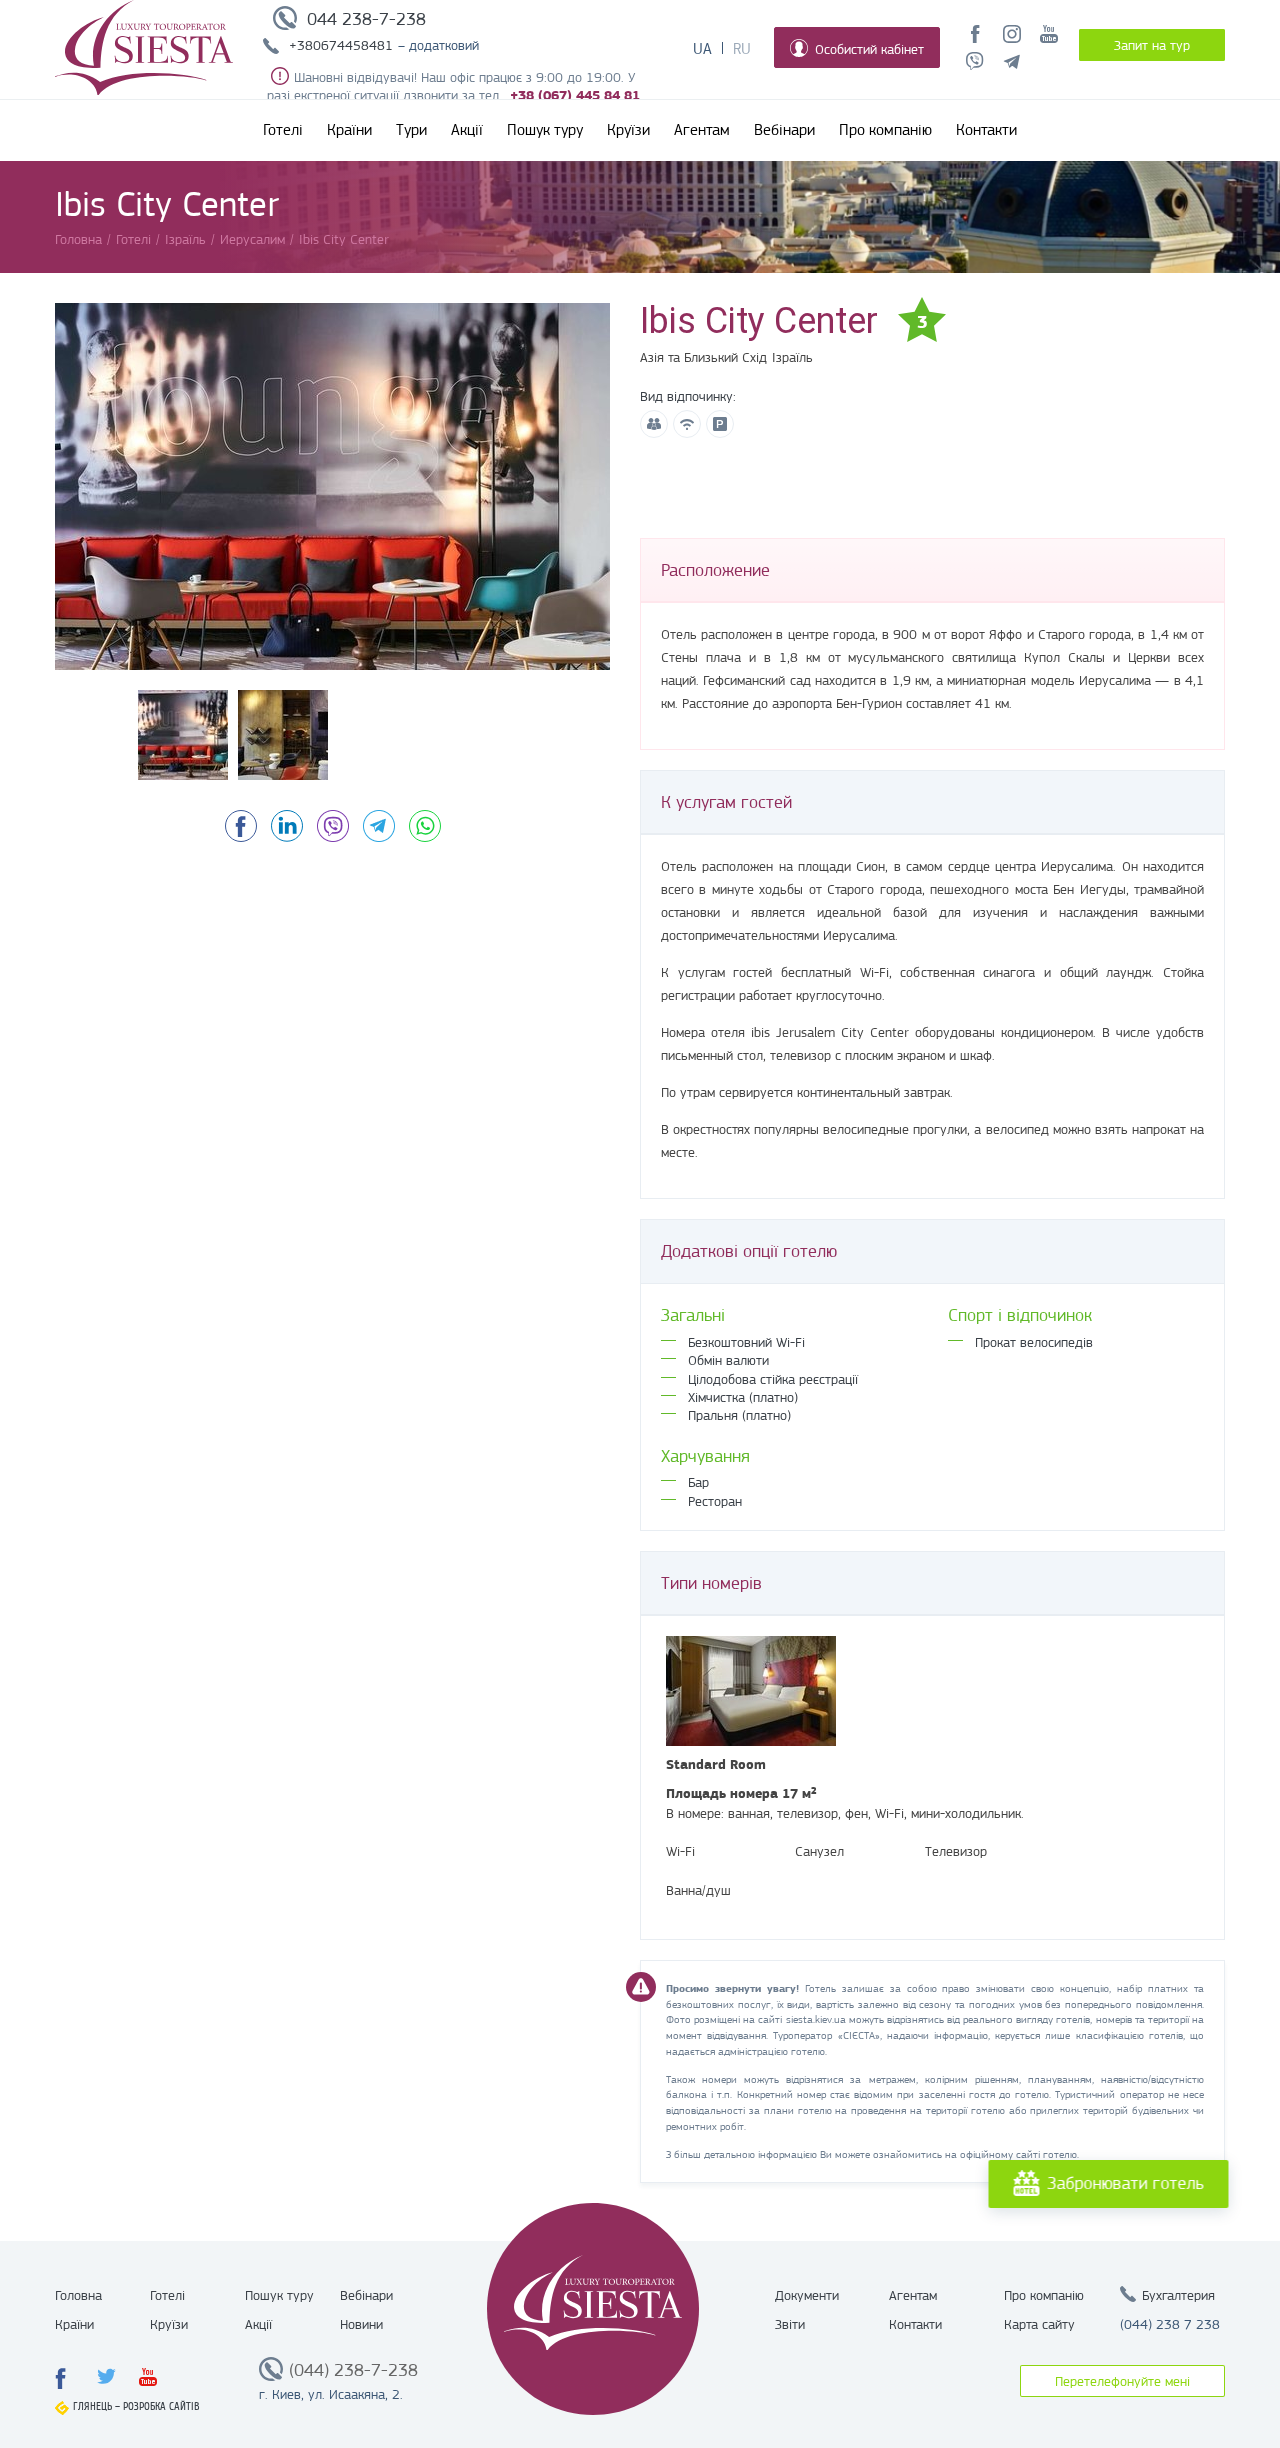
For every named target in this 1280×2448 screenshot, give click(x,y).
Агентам (702, 130)
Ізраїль (792, 357)
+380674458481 (341, 45)
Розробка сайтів (161, 2406)
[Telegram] (379, 826)
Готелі (283, 130)
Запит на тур (1152, 45)
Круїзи (628, 130)
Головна (78, 2295)
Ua (702, 49)
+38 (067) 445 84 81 (575, 95)
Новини (361, 2324)
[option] (332, 486)
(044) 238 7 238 (1170, 2324)
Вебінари (784, 130)
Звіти (790, 2324)
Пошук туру (545, 130)
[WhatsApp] (425, 826)
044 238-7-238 (366, 19)
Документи (807, 2295)
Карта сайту (1039, 2324)
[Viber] (333, 826)
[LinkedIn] (287, 826)
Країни (349, 130)
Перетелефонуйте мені (1122, 2381)
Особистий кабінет (869, 49)
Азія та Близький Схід (703, 357)
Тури (411, 130)
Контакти (986, 130)
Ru (742, 49)
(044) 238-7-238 (353, 2370)
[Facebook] (241, 826)
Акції (467, 130)
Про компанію (885, 130)
